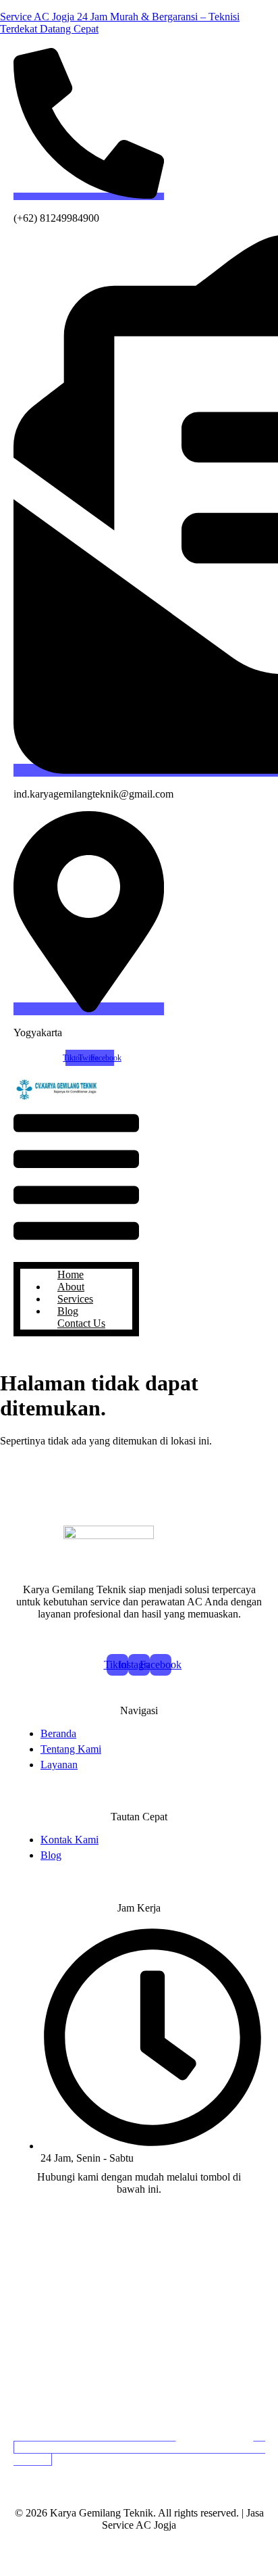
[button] (76, 1178)
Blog (68, 1311)
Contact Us (81, 1323)
